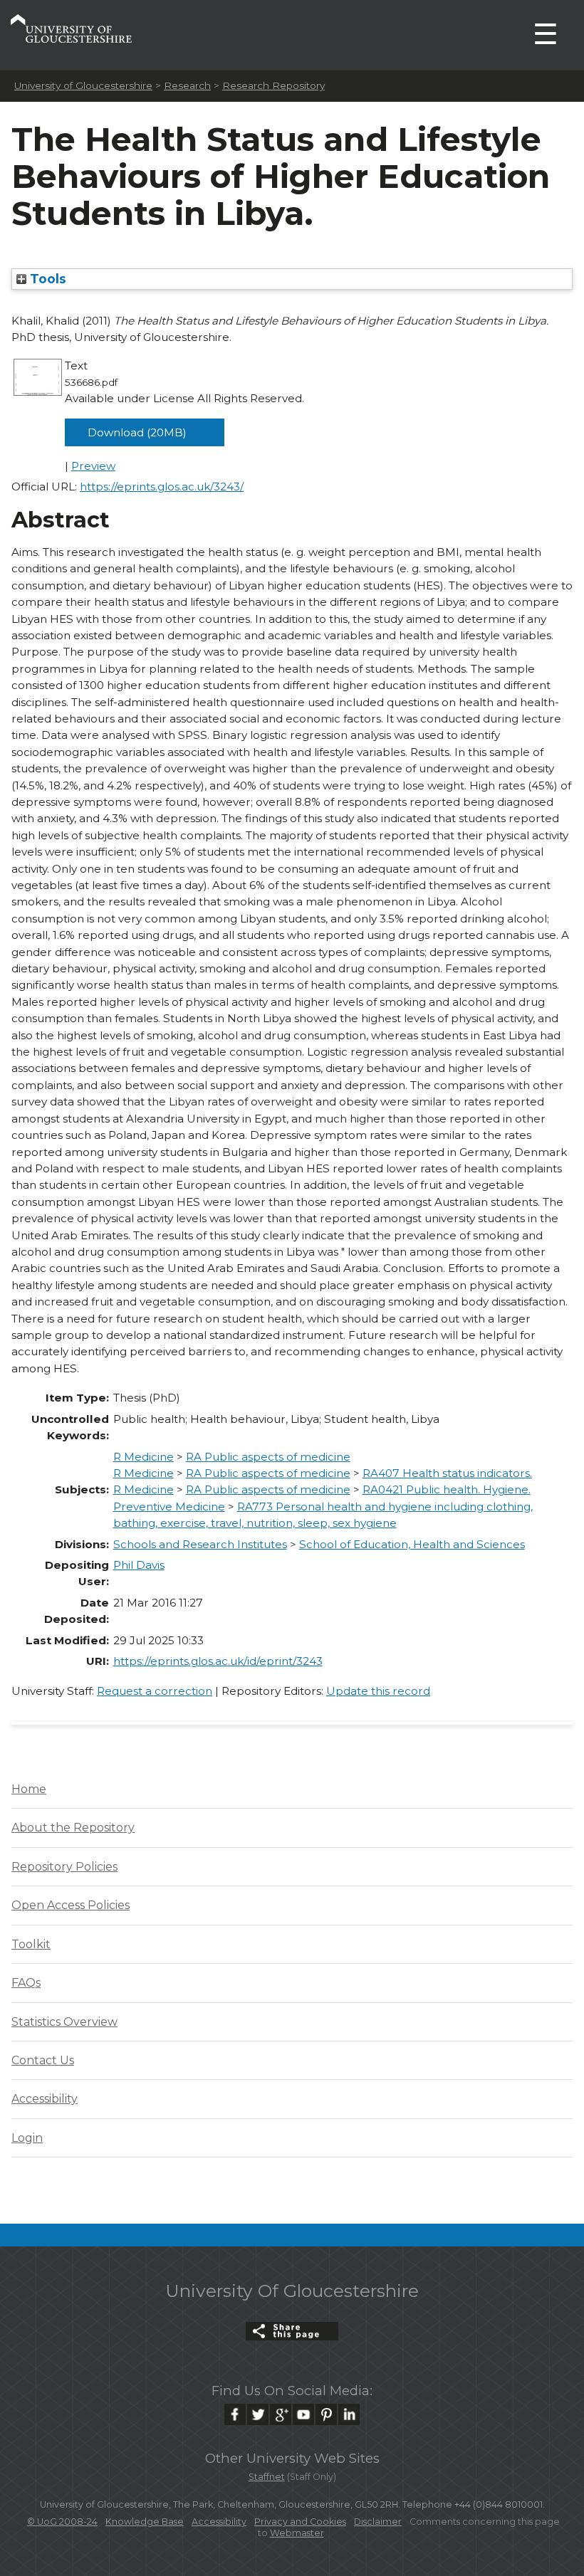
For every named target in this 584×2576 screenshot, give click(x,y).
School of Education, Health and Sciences (412, 1544)
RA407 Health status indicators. (447, 1473)
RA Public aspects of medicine (268, 1457)
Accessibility (45, 2099)
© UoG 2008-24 (62, 2522)
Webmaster (297, 2533)
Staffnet (267, 2477)
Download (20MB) (137, 432)
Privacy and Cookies (300, 2522)
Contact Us (43, 2060)
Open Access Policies (71, 1905)
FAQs (26, 1983)
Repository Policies (64, 1867)
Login (27, 2138)
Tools (46, 279)
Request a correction (155, 1691)
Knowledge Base (145, 2522)
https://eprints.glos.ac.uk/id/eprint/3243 (218, 1661)
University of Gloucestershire (83, 85)
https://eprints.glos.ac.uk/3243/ (162, 487)
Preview (93, 466)
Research (187, 85)
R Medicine (144, 1457)
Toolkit (31, 1944)
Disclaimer (378, 2522)
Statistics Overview (64, 2022)
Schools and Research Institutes (200, 1544)
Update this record (378, 1691)
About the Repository (73, 1828)
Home (29, 1789)
